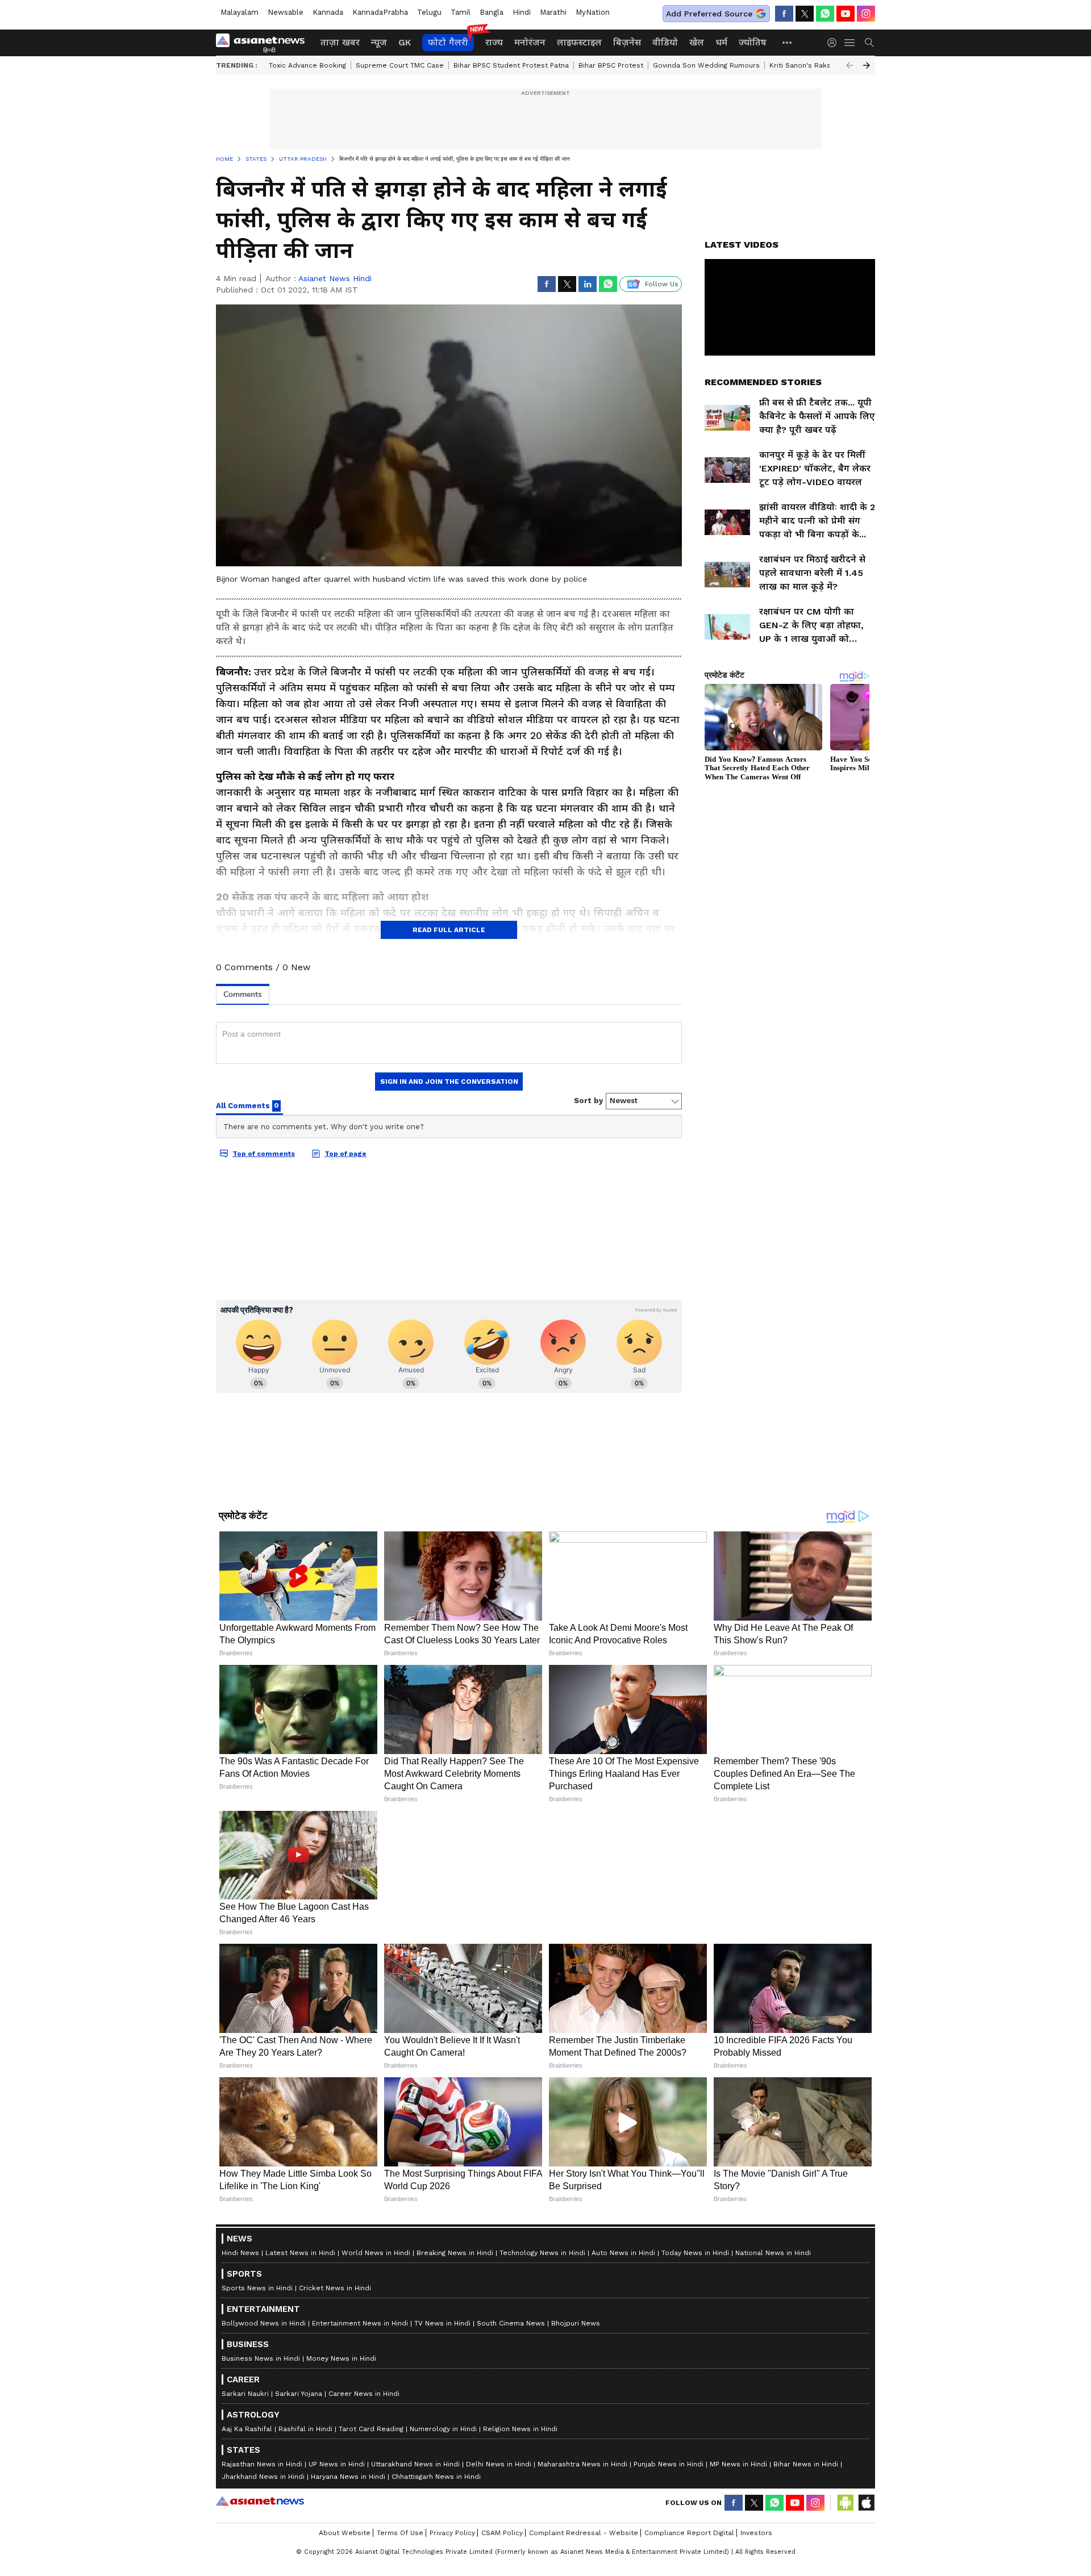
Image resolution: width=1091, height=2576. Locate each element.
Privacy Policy (452, 2533)
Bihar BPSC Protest (611, 65)
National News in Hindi (773, 2253)
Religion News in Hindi (520, 2429)
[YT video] (846, 14)
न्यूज (379, 42)
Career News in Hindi (364, 2394)
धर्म (721, 42)
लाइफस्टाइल (579, 42)
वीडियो (665, 42)
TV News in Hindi (442, 2323)
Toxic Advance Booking (307, 65)
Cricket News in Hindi (335, 2288)
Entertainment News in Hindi (360, 2323)
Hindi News (240, 2253)
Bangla (492, 12)
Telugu (429, 12)
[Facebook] (784, 14)
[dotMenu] (788, 42)
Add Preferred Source (709, 14)
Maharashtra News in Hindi (582, 2464)
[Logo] (264, 43)
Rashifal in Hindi (305, 2429)
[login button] (835, 43)
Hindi (522, 12)
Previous (850, 65)
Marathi (553, 12)
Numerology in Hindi (443, 2429)
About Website (345, 2533)
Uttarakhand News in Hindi (415, 2464)
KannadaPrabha (380, 12)
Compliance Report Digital (689, 2533)
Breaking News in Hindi (455, 2253)
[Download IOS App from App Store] (866, 2503)
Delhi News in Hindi (499, 2464)
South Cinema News (511, 2323)
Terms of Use (400, 2533)
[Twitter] (805, 14)
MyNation (593, 12)
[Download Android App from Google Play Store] (846, 2503)
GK (405, 42)
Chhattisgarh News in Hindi (436, 2477)
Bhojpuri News (576, 2323)
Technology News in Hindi (542, 2253)
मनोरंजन (530, 42)
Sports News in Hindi (257, 2288)
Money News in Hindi (341, 2358)
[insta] (866, 14)
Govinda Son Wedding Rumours (706, 65)
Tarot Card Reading (371, 2429)
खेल (697, 42)
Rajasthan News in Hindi (262, 2464)
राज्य (494, 42)
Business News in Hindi (261, 2358)
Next (867, 65)
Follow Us (662, 284)
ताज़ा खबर (340, 42)
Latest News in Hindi (300, 2253)
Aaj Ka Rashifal (247, 2429)
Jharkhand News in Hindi (263, 2477)
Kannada (328, 12)
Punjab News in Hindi (669, 2464)
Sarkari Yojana (299, 2394)
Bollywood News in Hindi (264, 2323)
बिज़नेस (627, 42)
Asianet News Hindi (335, 278)
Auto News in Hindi (623, 2253)
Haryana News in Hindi (348, 2477)
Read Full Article (449, 930)
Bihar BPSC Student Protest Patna (511, 65)
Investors (756, 2533)
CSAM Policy (502, 2533)
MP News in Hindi (738, 2464)
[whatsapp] (825, 14)
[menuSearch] (869, 43)
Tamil (461, 12)
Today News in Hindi (695, 2253)
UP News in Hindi (337, 2464)
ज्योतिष (753, 42)
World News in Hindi (376, 2253)
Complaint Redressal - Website (584, 2533)
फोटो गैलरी (448, 42)
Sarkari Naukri (245, 2394)
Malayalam (240, 12)
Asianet (260, 2501)
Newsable (286, 12)
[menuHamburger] (850, 43)
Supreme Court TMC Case (400, 65)
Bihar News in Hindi (806, 2464)
